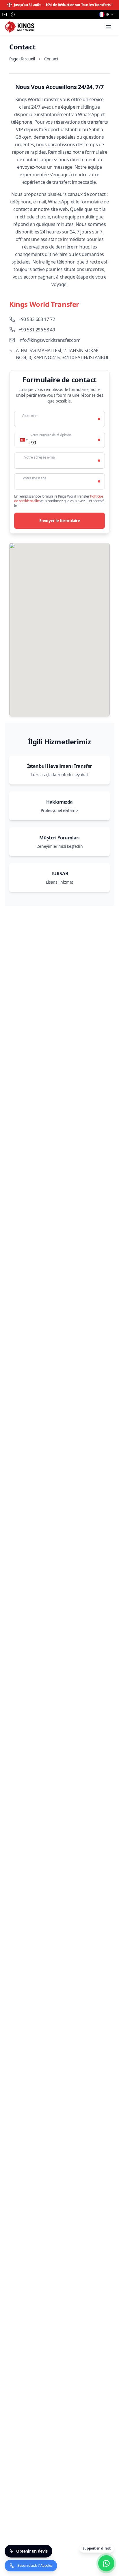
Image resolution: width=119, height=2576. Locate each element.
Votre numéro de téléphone (51, 435)
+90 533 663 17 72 (37, 319)
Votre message (35, 478)
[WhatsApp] (13, 14)
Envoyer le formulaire (60, 521)
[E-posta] (5, 14)
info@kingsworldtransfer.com (49, 340)
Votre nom (30, 416)
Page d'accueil (22, 59)
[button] (23, 440)
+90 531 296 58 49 (37, 330)
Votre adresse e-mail (40, 457)
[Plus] (109, 27)
